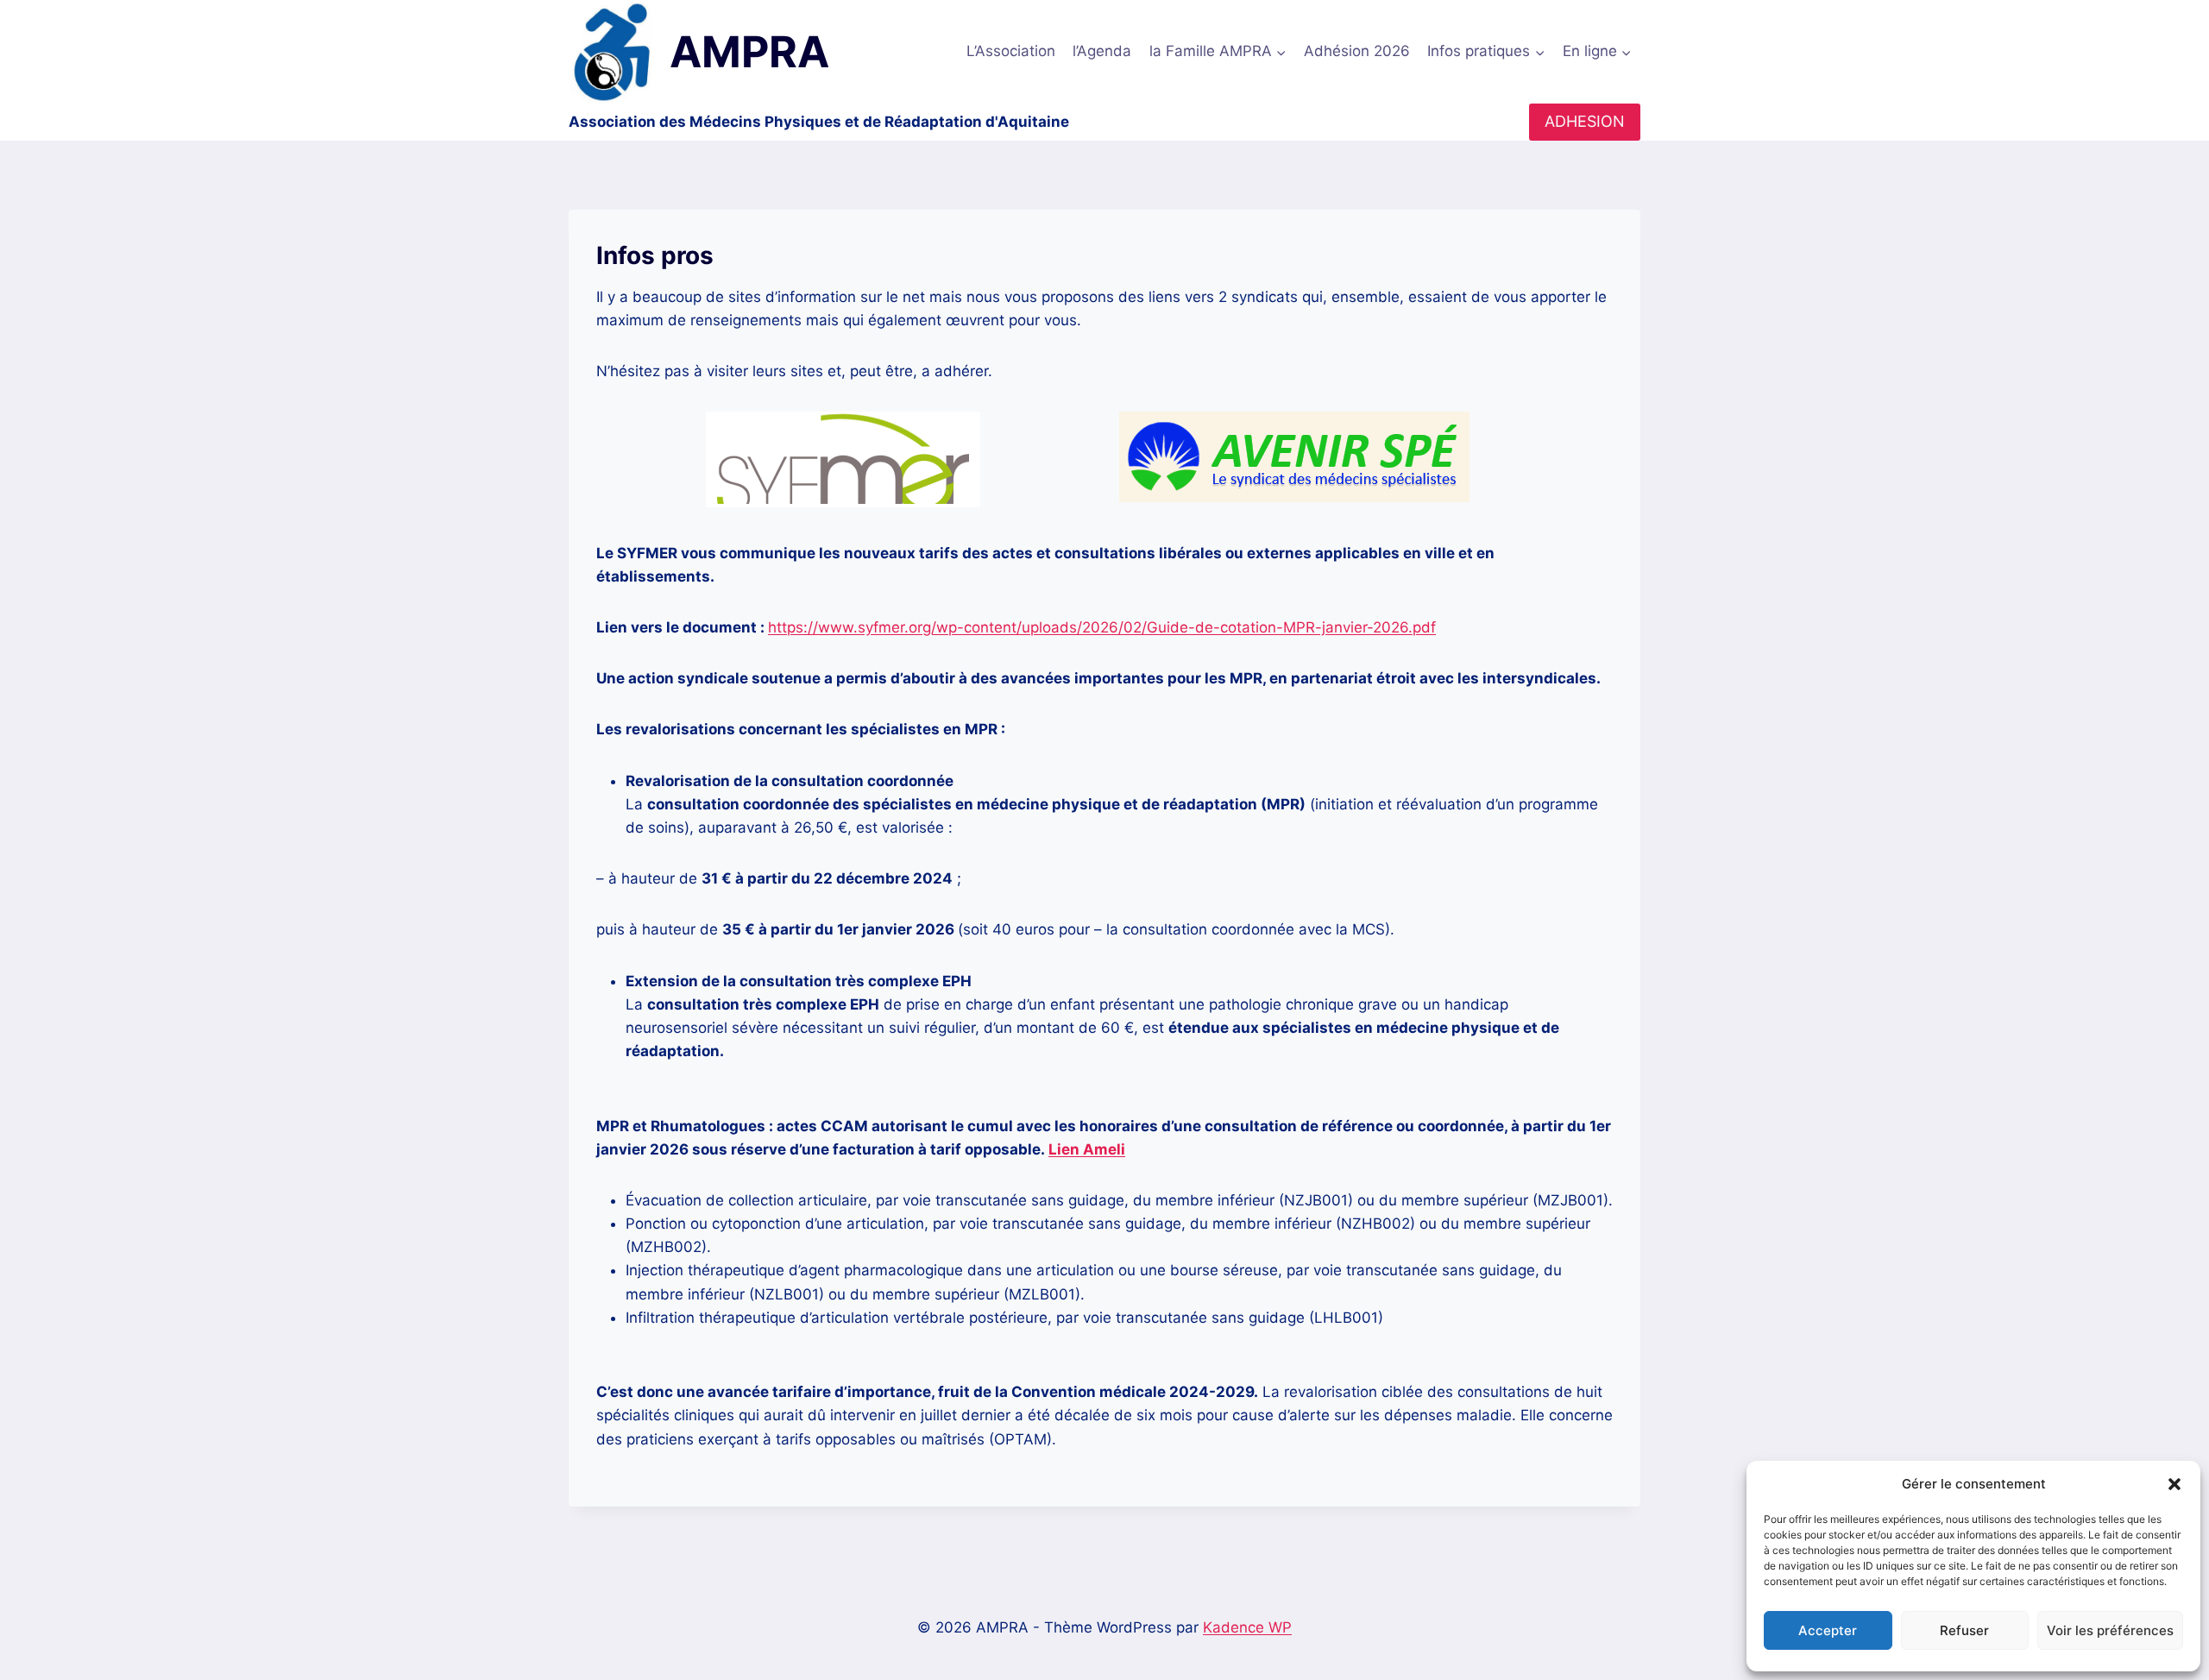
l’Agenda (1102, 51)
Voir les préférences (2110, 1630)
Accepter (1828, 1630)
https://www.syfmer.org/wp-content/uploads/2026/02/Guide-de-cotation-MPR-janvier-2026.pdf (1102, 627)
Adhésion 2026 (1357, 51)
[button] (2174, 1484)
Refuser (1964, 1630)
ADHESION (1585, 121)
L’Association (1011, 51)
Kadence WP (1247, 1627)
